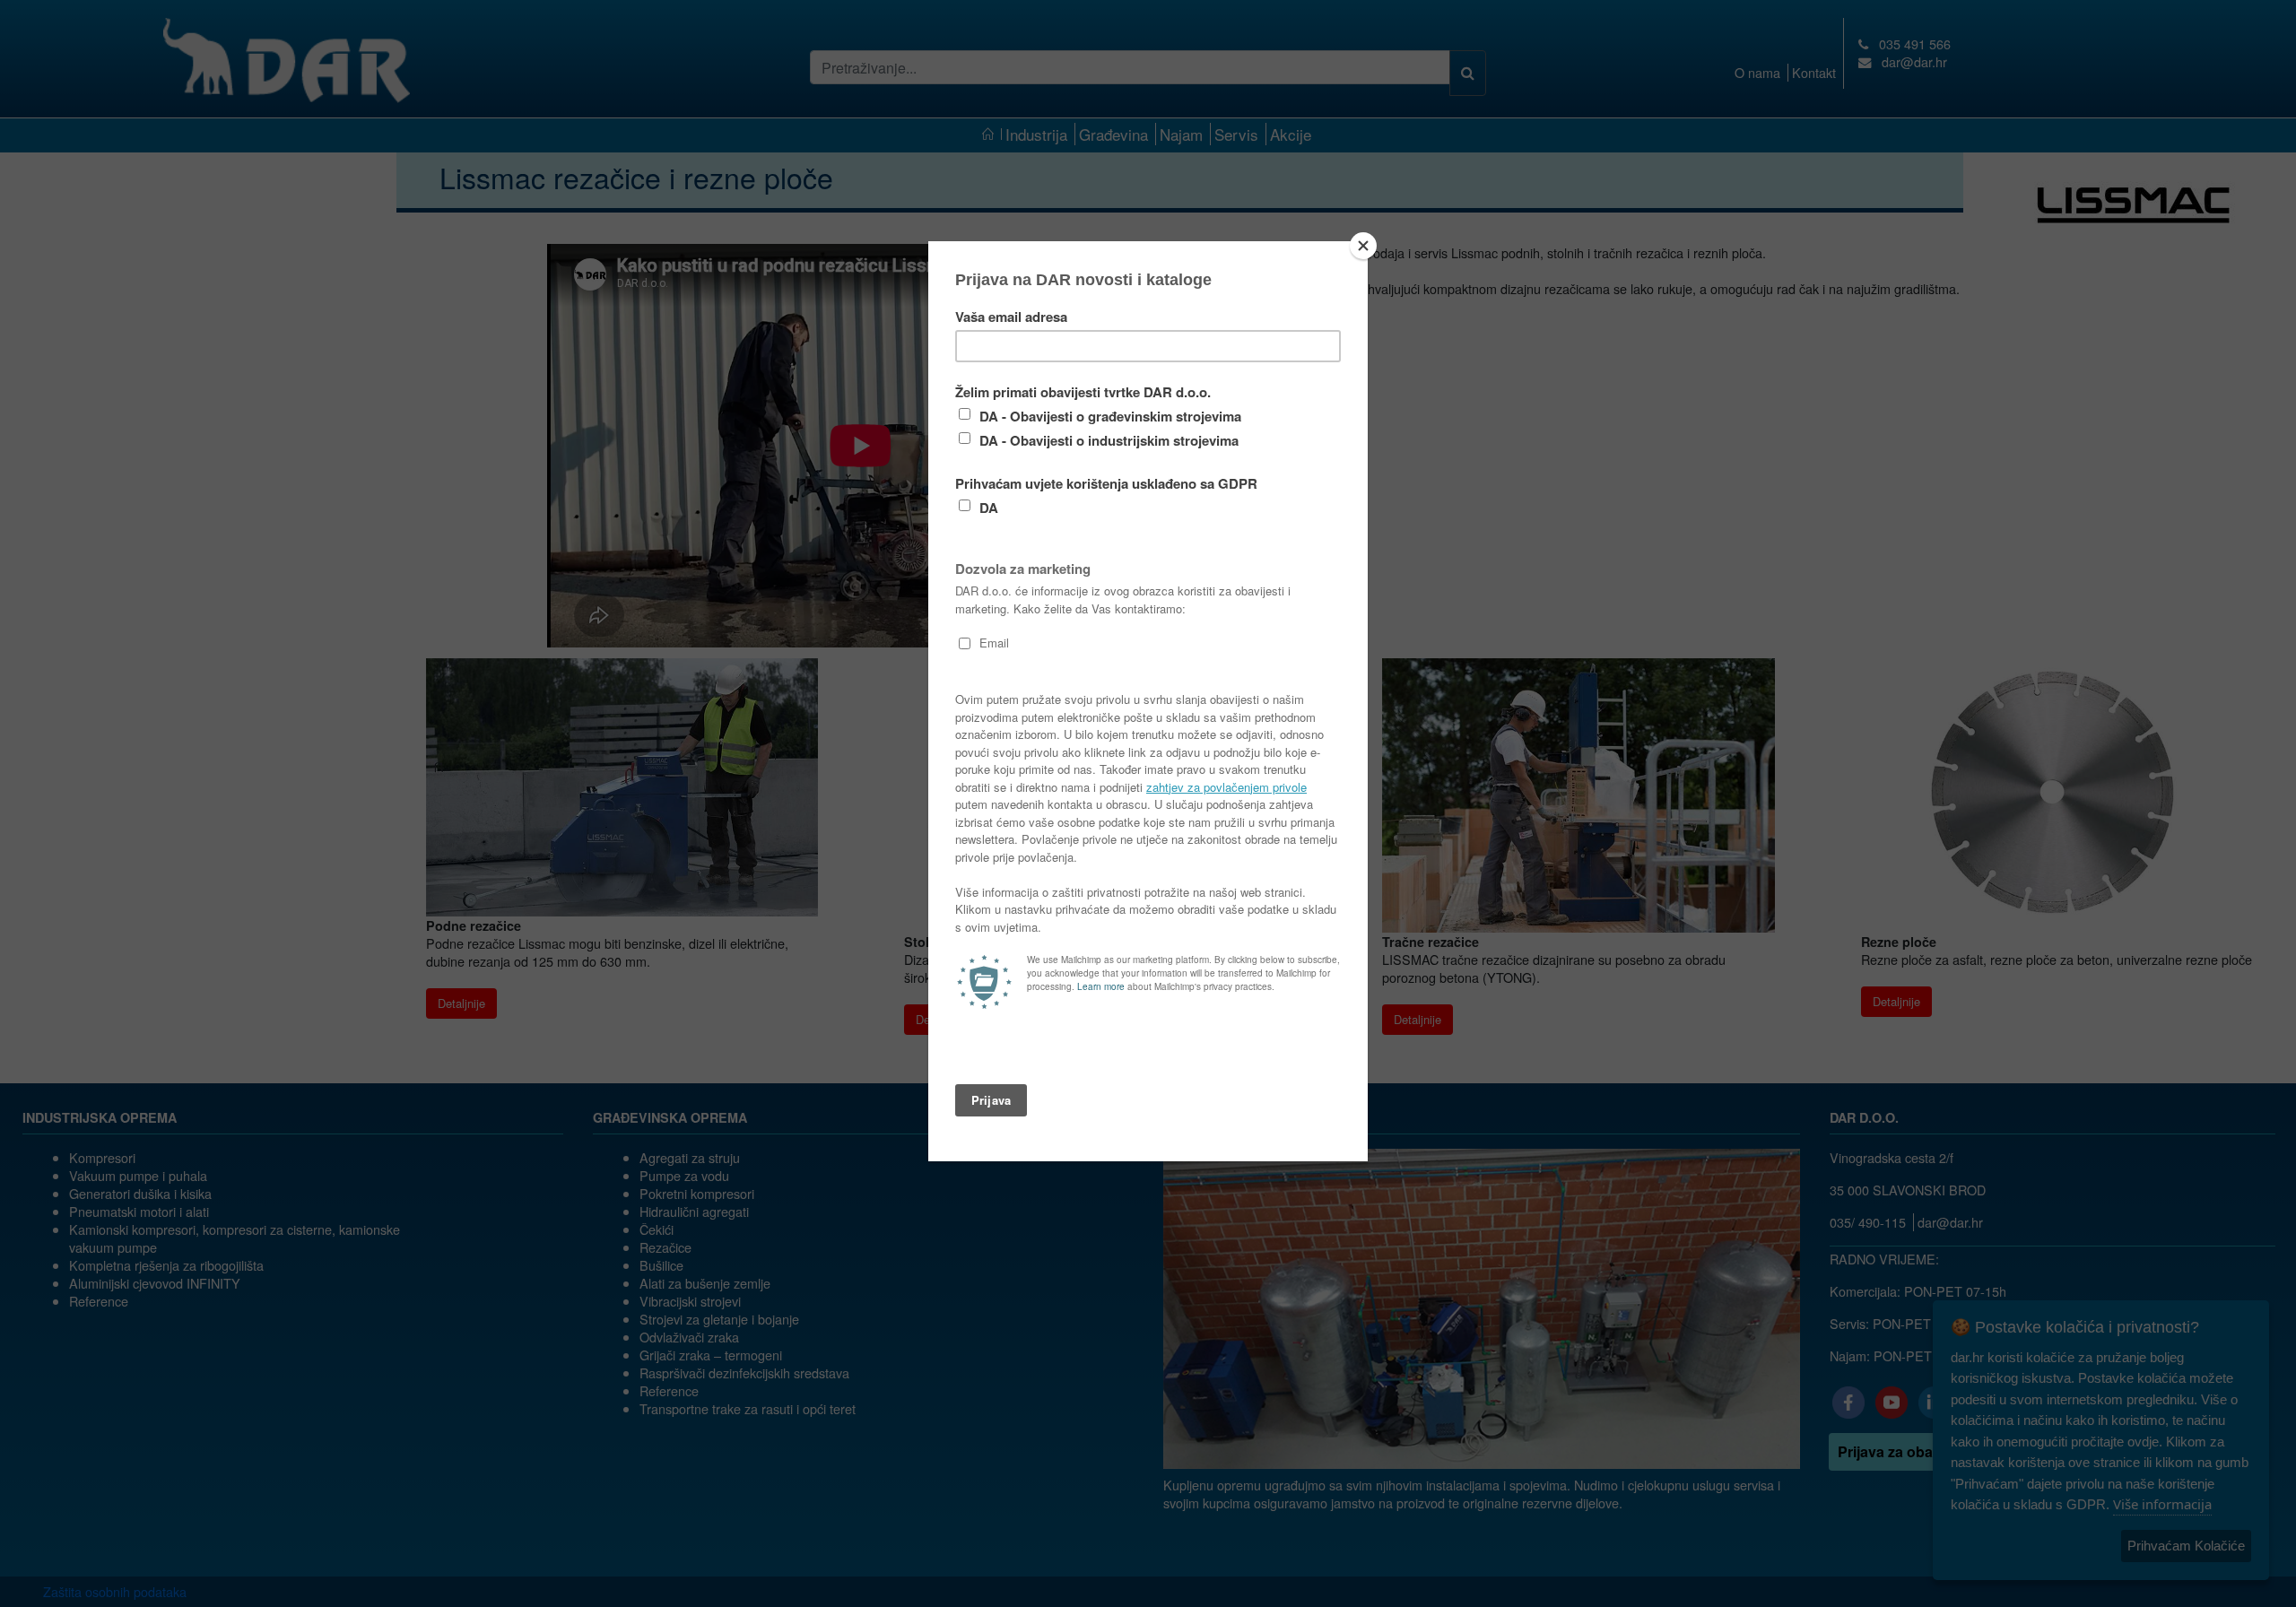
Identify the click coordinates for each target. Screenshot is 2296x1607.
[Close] (1363, 246)
